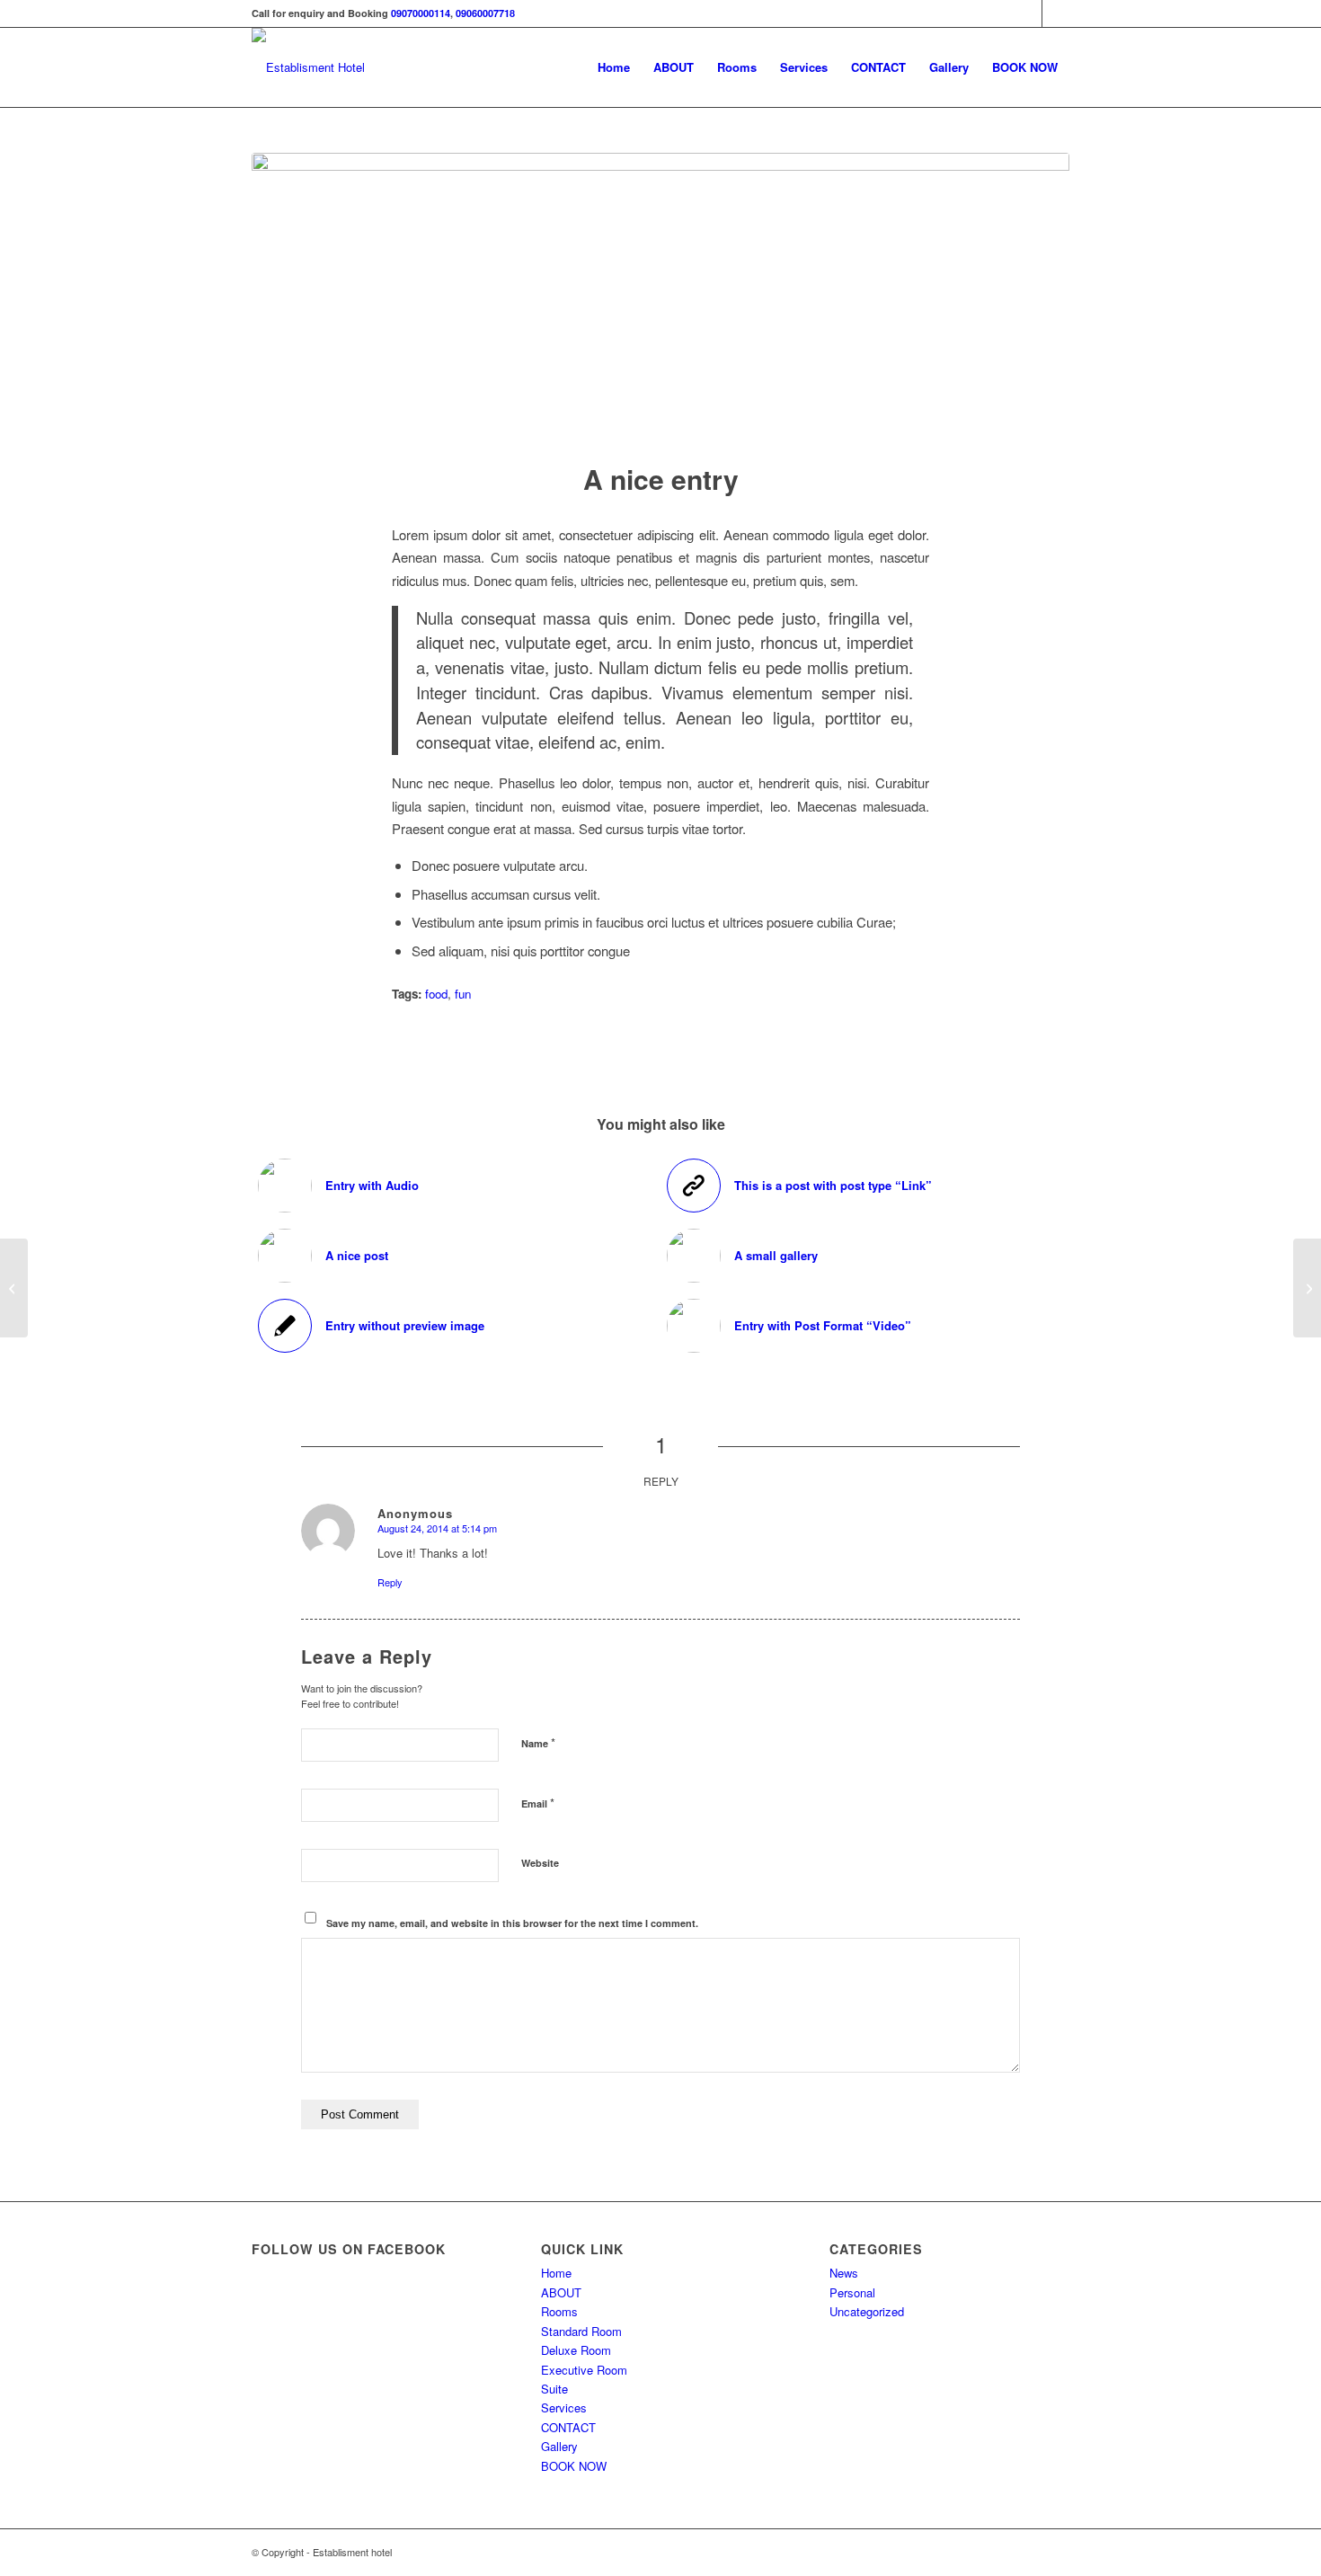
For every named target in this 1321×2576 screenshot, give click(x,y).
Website (540, 1863)
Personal (852, 2292)
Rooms (559, 2311)
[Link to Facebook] (1028, 13)
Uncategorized (867, 2311)
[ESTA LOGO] (308, 67)
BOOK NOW (574, 2466)
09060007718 (485, 13)
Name (538, 1742)
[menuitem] (614, 67)
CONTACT (568, 2427)
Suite (554, 2389)
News (844, 2273)
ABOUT (561, 2292)
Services (564, 2407)
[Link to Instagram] (1056, 13)
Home (556, 2273)
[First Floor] (660, 296)
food (436, 994)
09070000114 (421, 13)
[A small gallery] (1307, 1288)
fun (463, 994)
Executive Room (584, 2370)
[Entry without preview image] (14, 1288)
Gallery (559, 2446)
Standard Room (581, 2331)
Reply (390, 1582)
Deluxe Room (576, 2350)
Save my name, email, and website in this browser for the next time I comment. (512, 1923)
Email (538, 1803)
